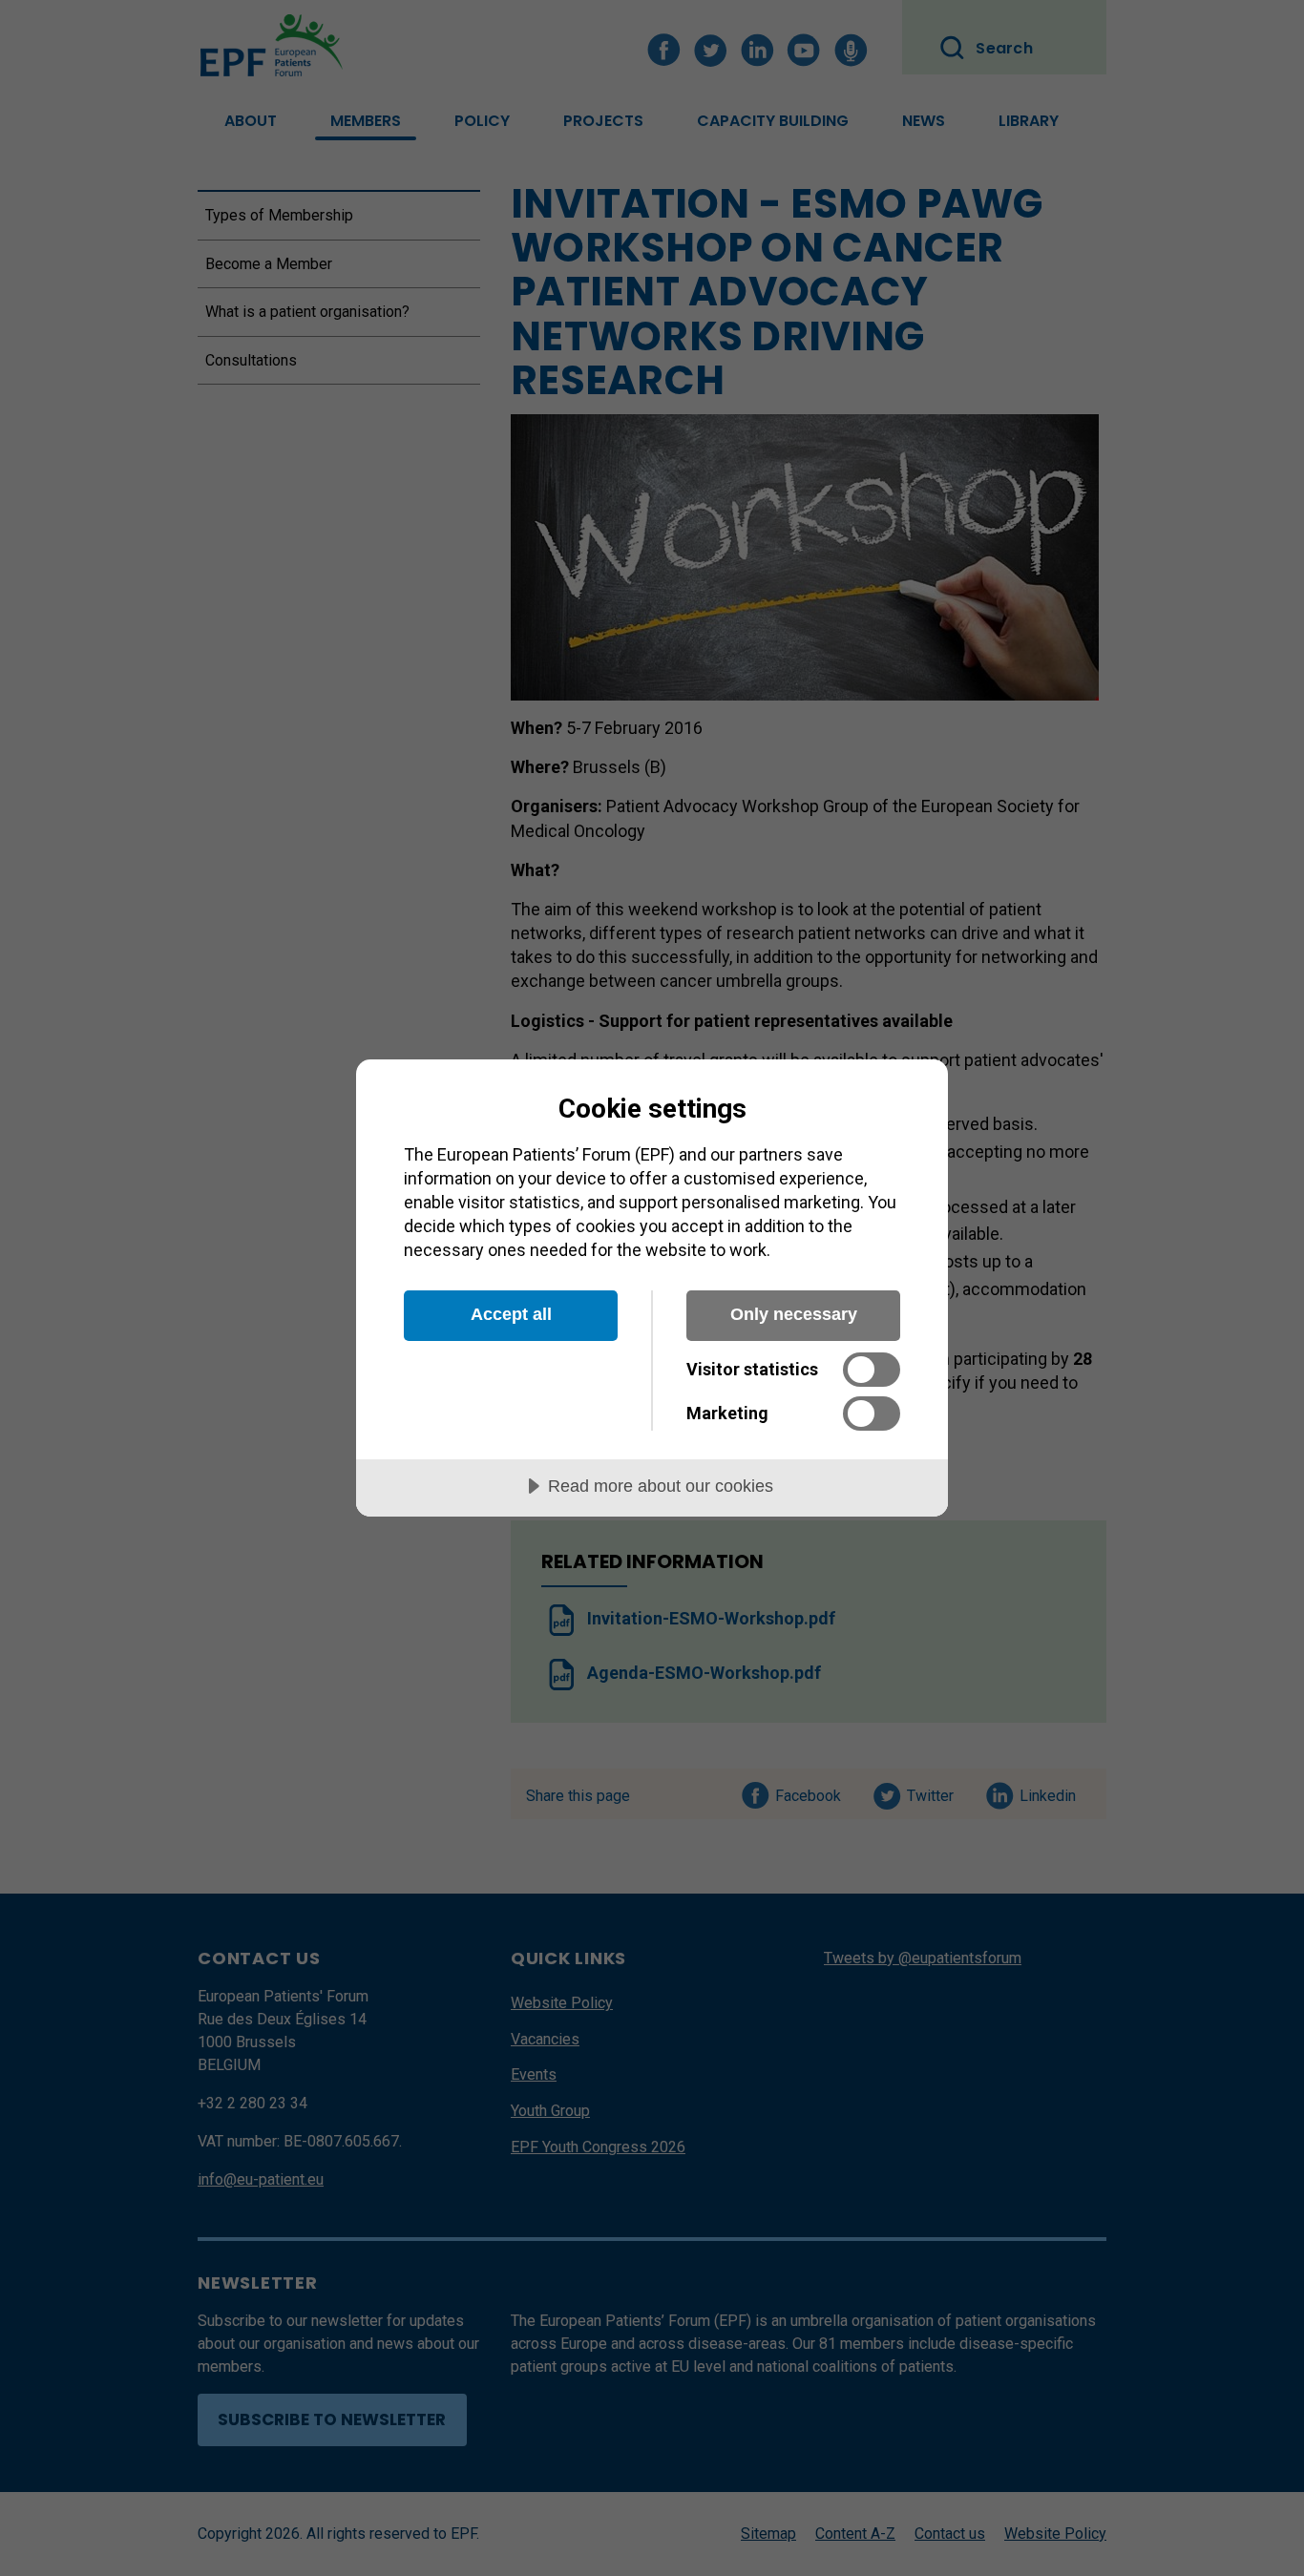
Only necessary (794, 1314)
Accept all (511, 1314)
